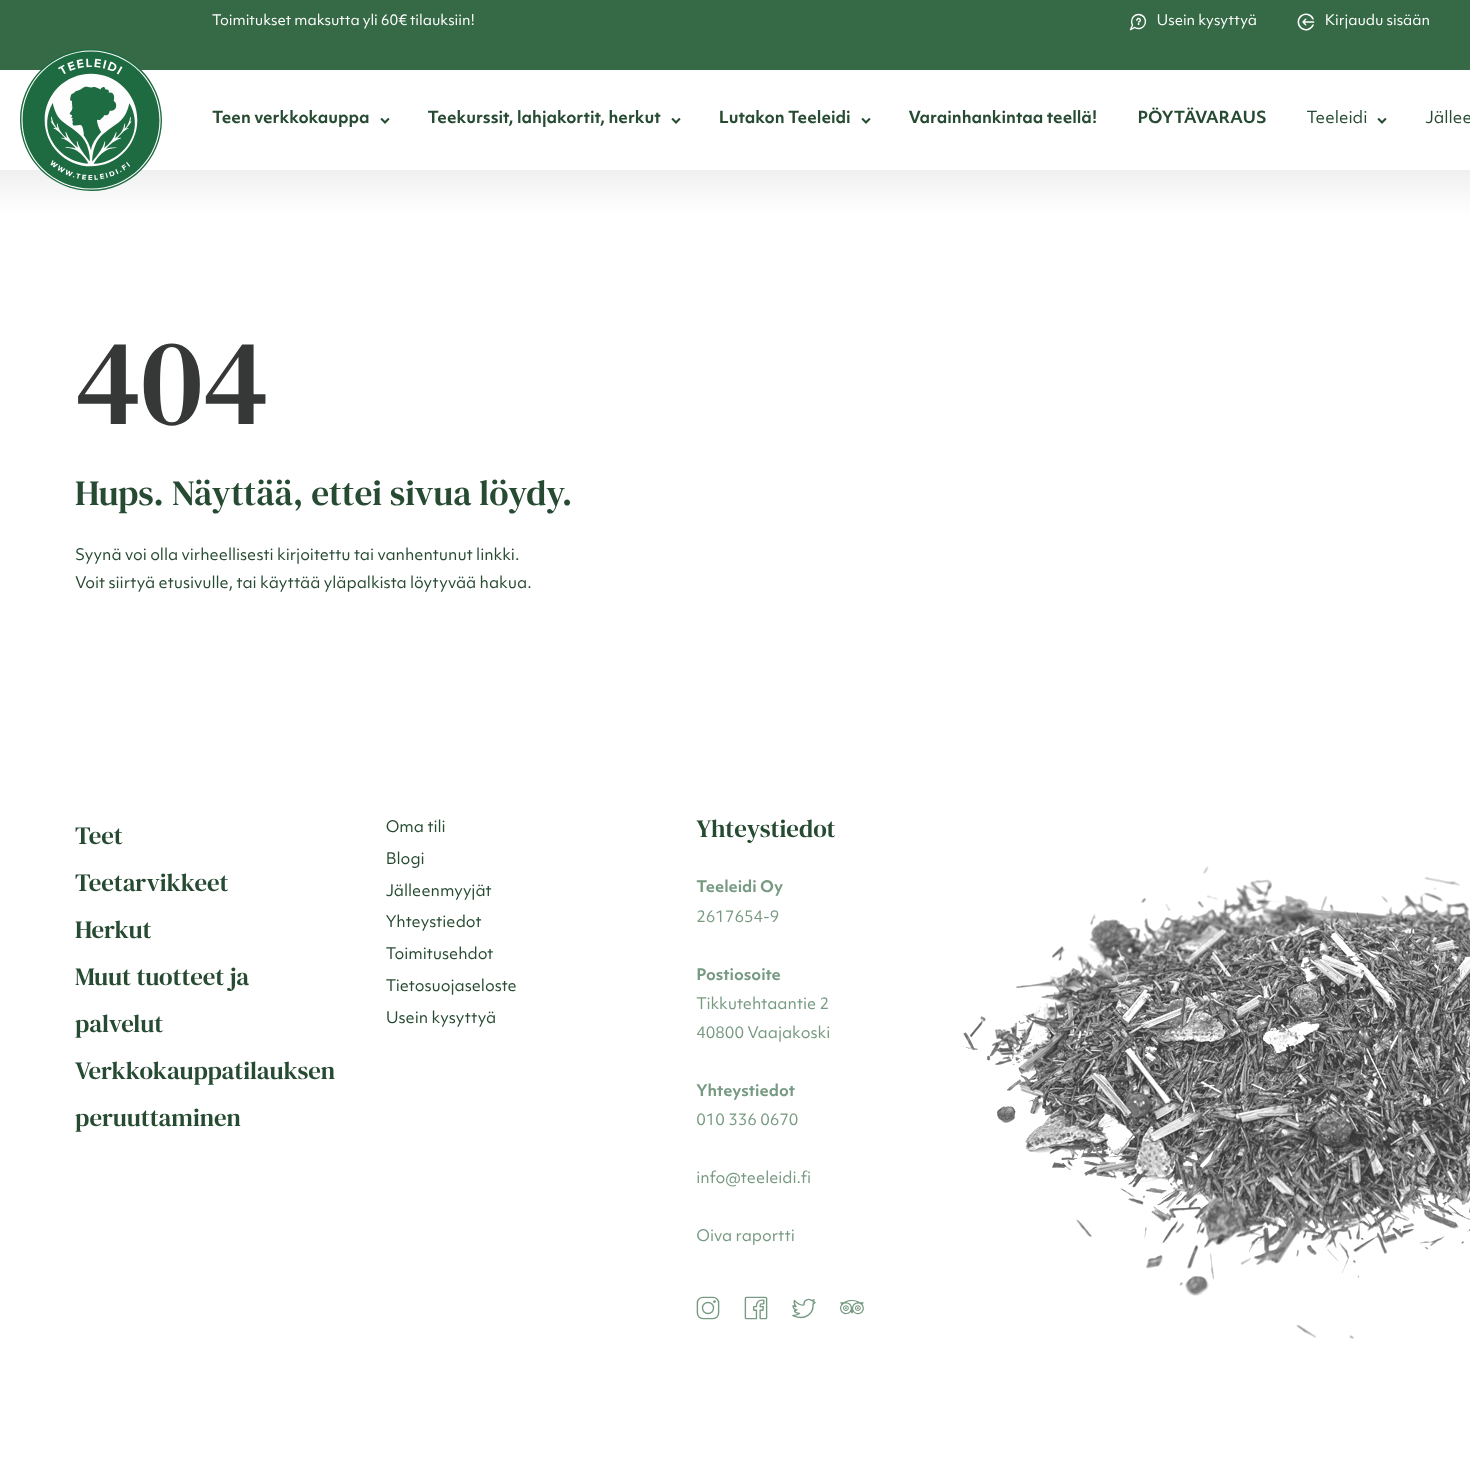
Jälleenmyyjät (439, 892)
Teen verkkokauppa (291, 119)
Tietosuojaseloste (451, 987)
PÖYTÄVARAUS (1201, 119)
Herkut (113, 930)
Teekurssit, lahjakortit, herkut (544, 119)
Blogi (405, 860)
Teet (99, 836)
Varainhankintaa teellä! (1003, 119)
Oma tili (416, 828)
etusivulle (194, 584)
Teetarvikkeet (152, 883)
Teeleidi (1336, 119)
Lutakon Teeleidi (785, 119)
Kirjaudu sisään (1377, 21)
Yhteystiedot (434, 923)
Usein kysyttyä (1207, 21)
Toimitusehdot (440, 955)
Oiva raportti (745, 1237)
